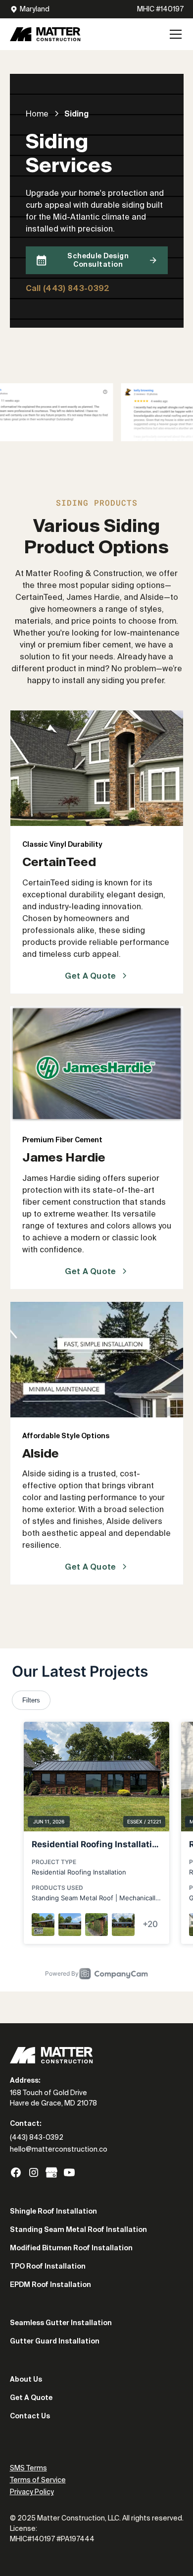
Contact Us (30, 2416)
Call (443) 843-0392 (68, 288)
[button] (174, 34)
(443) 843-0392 (37, 2137)
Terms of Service (38, 2480)
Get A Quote (31, 2398)
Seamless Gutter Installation (61, 2323)
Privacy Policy (32, 2492)
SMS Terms (28, 2468)
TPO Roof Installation (48, 2266)
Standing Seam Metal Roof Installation (78, 2229)
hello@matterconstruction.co (59, 2149)
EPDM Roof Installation (50, 2284)
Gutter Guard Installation (55, 2341)
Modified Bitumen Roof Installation (71, 2248)
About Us (26, 2379)
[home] (45, 34)
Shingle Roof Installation (53, 2211)
